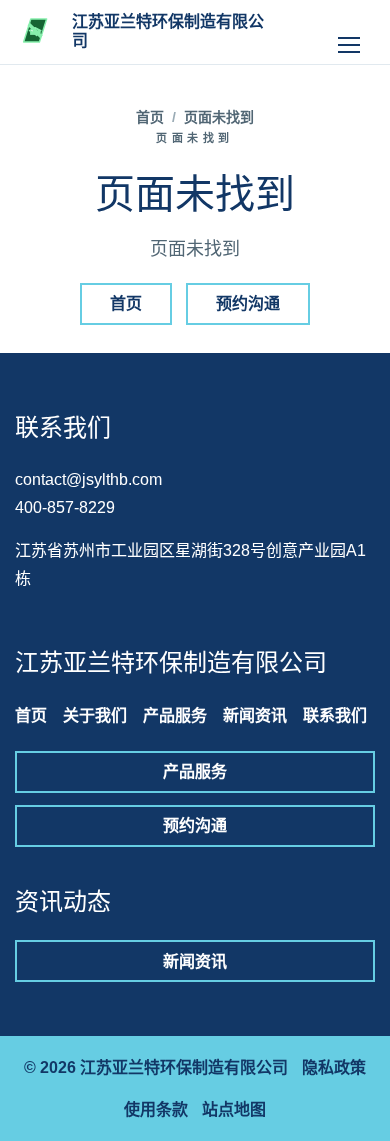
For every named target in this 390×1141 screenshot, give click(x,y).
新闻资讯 (255, 715)
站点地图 (234, 1109)
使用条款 (156, 1109)
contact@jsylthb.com (88, 479)
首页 (150, 117)
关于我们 (95, 715)
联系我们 (335, 715)
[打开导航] (349, 32)
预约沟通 (248, 303)
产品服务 (175, 715)
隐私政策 (334, 1067)
